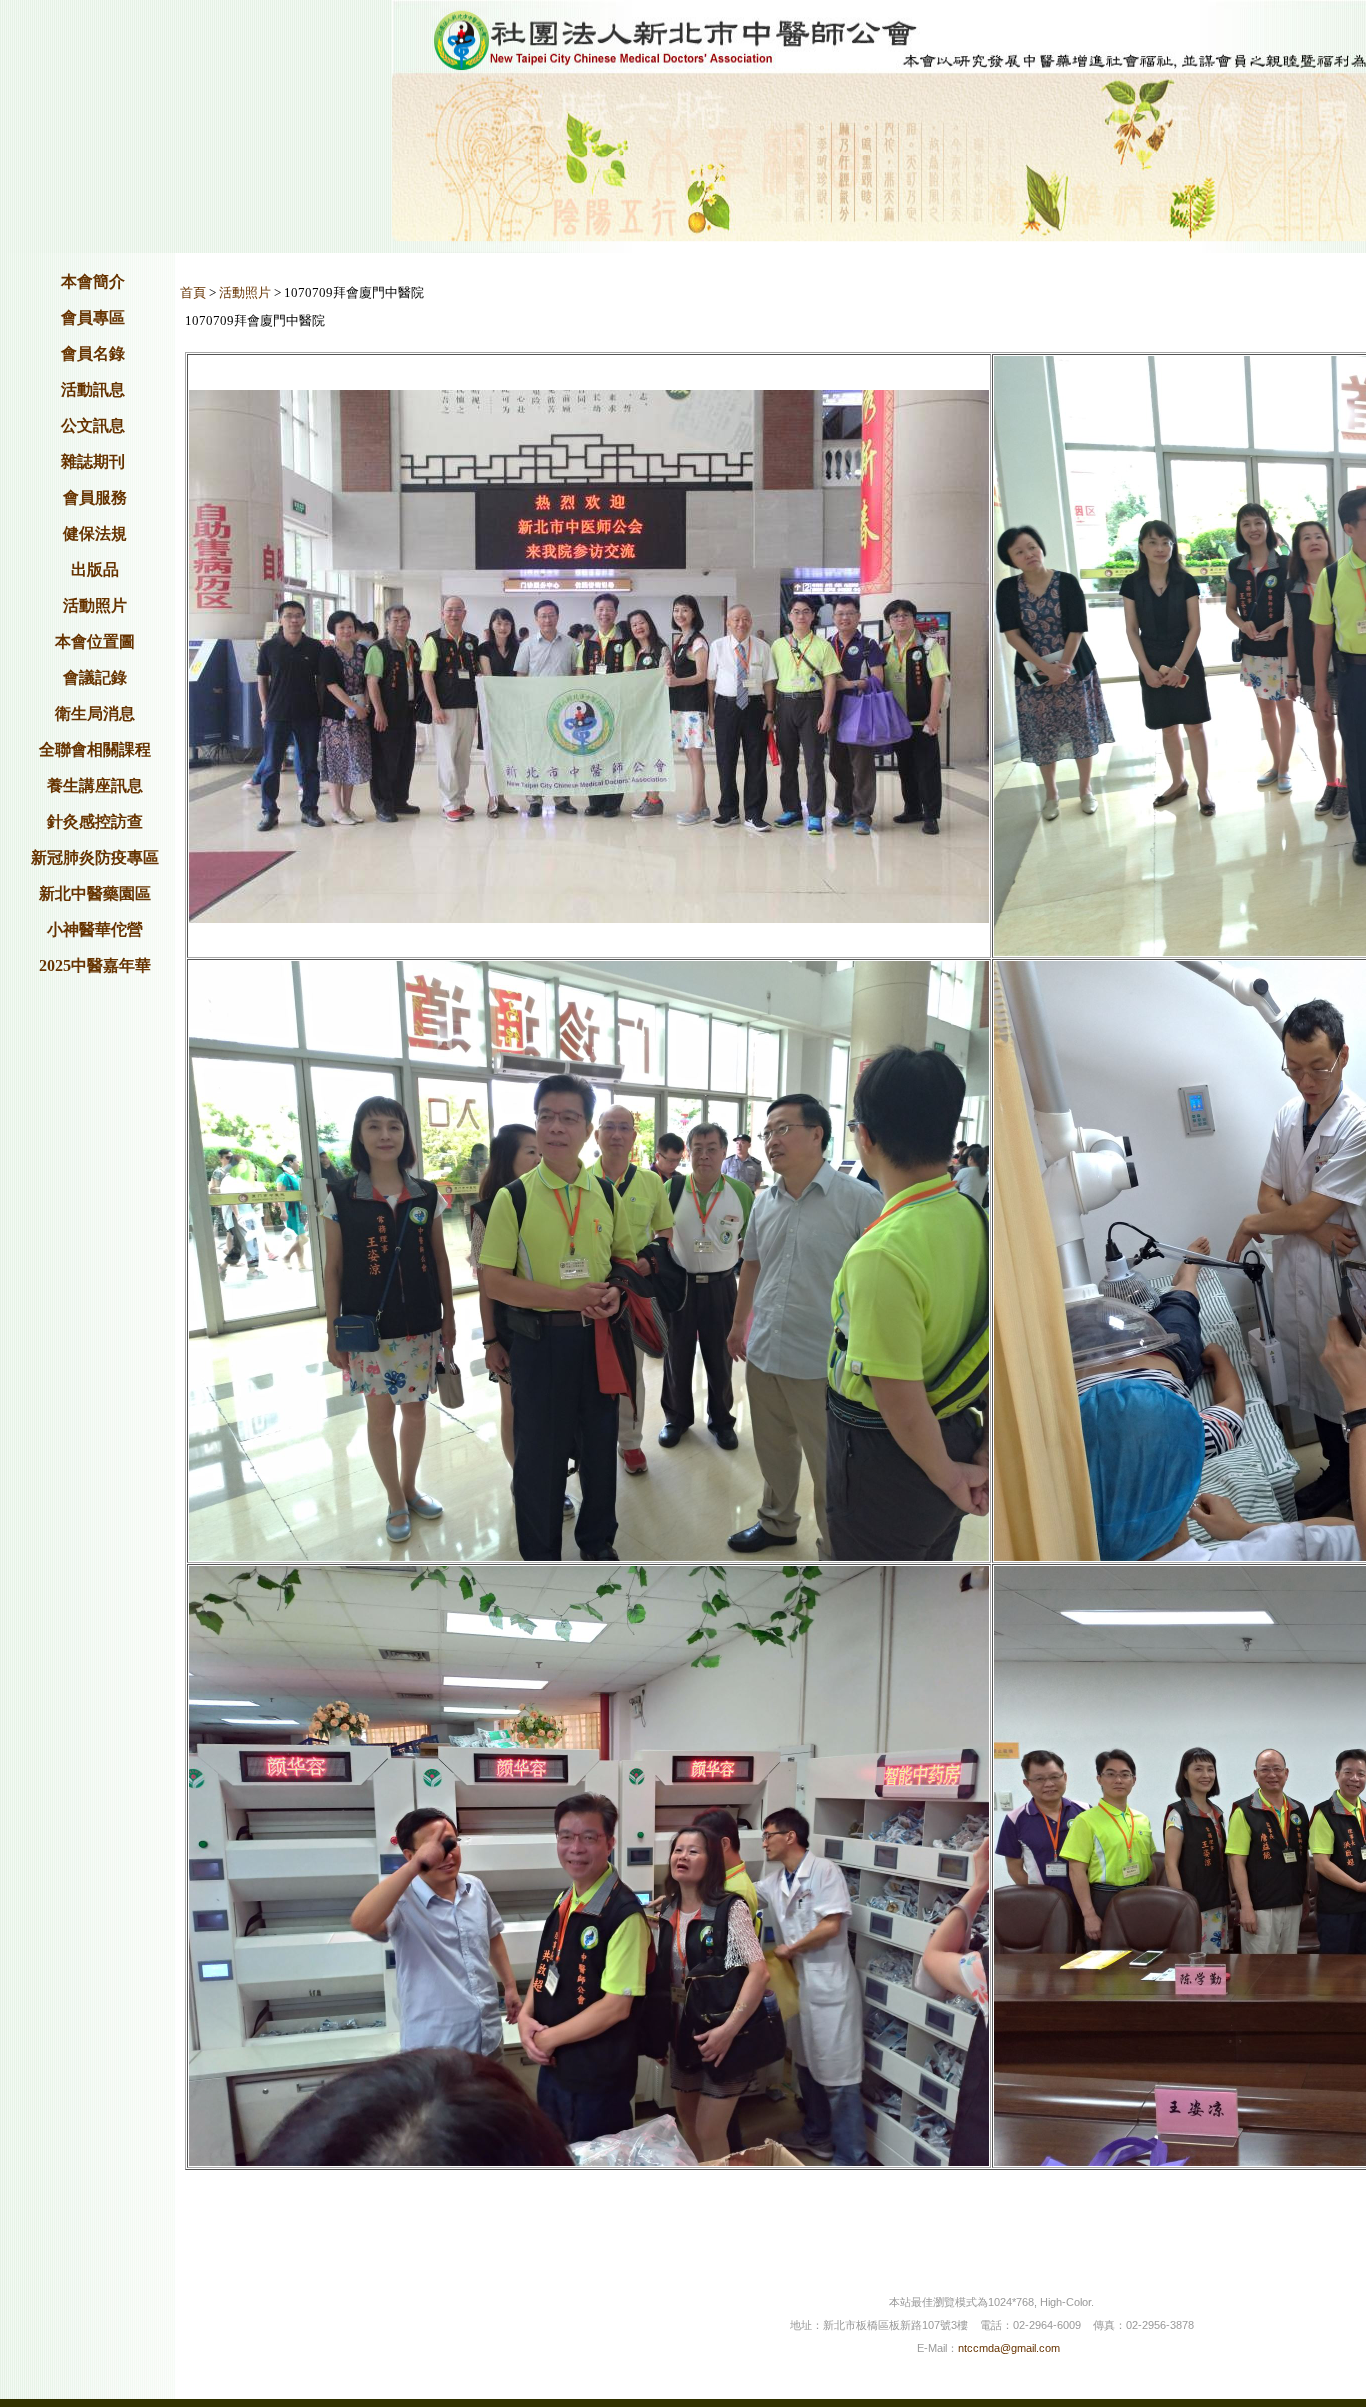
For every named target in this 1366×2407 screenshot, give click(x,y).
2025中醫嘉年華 (95, 965)
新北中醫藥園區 (95, 893)
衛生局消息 (95, 713)
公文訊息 (93, 425)
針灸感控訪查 (95, 821)
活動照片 (95, 605)
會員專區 (93, 317)
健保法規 (95, 533)
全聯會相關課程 (95, 749)
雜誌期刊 (93, 461)
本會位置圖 (95, 641)
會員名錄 (93, 353)
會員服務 (95, 497)
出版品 (95, 569)
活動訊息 (93, 389)
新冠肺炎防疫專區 (95, 857)
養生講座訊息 (95, 785)
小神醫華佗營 (95, 929)
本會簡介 (93, 281)
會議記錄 (95, 677)
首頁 (193, 292)
